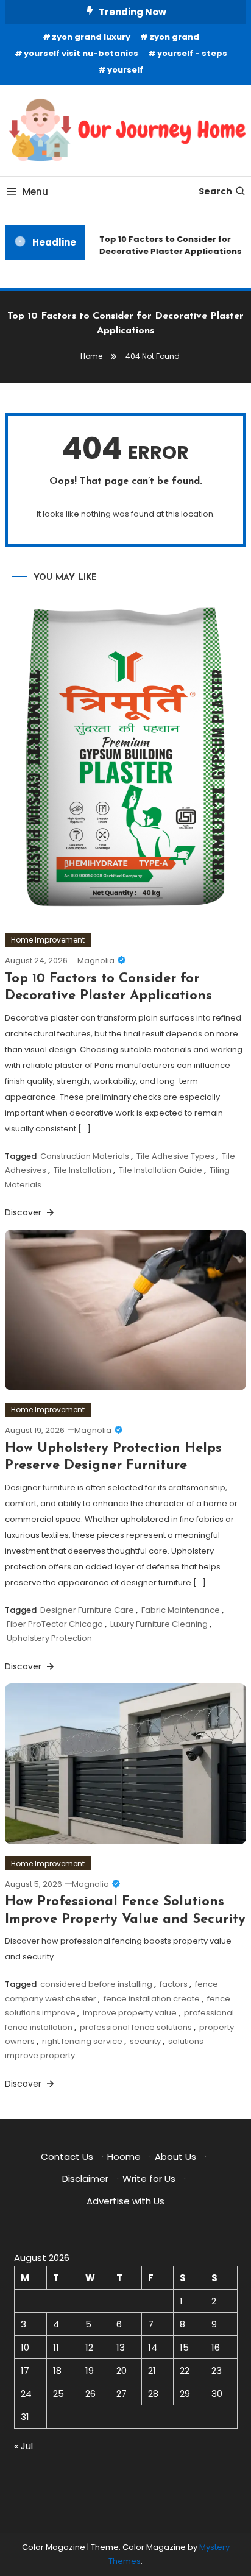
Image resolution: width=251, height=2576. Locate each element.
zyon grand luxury (91, 37)
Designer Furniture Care (87, 1610)
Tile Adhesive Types (175, 1156)
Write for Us (149, 2178)
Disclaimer (85, 2178)
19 (90, 2370)
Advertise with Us (125, 2201)
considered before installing (96, 1984)
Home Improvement (48, 940)
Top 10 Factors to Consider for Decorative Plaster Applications (168, 245)
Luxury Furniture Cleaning (159, 1624)
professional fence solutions (136, 2027)
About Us (175, 2157)
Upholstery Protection (49, 1638)
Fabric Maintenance (181, 1610)
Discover (24, 1212)
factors (174, 1984)
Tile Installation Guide (161, 1170)
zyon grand (174, 37)
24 (26, 2394)
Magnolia (96, 961)
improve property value (130, 2013)
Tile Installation (83, 1170)
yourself (125, 70)
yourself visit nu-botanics (81, 53)
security (145, 2041)
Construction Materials (85, 1156)
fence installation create (152, 1999)
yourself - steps (192, 53)
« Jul (23, 2446)
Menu (35, 192)
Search (215, 191)
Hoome (124, 2157)
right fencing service (82, 2041)
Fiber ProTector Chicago (55, 1624)
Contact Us (67, 2157)
